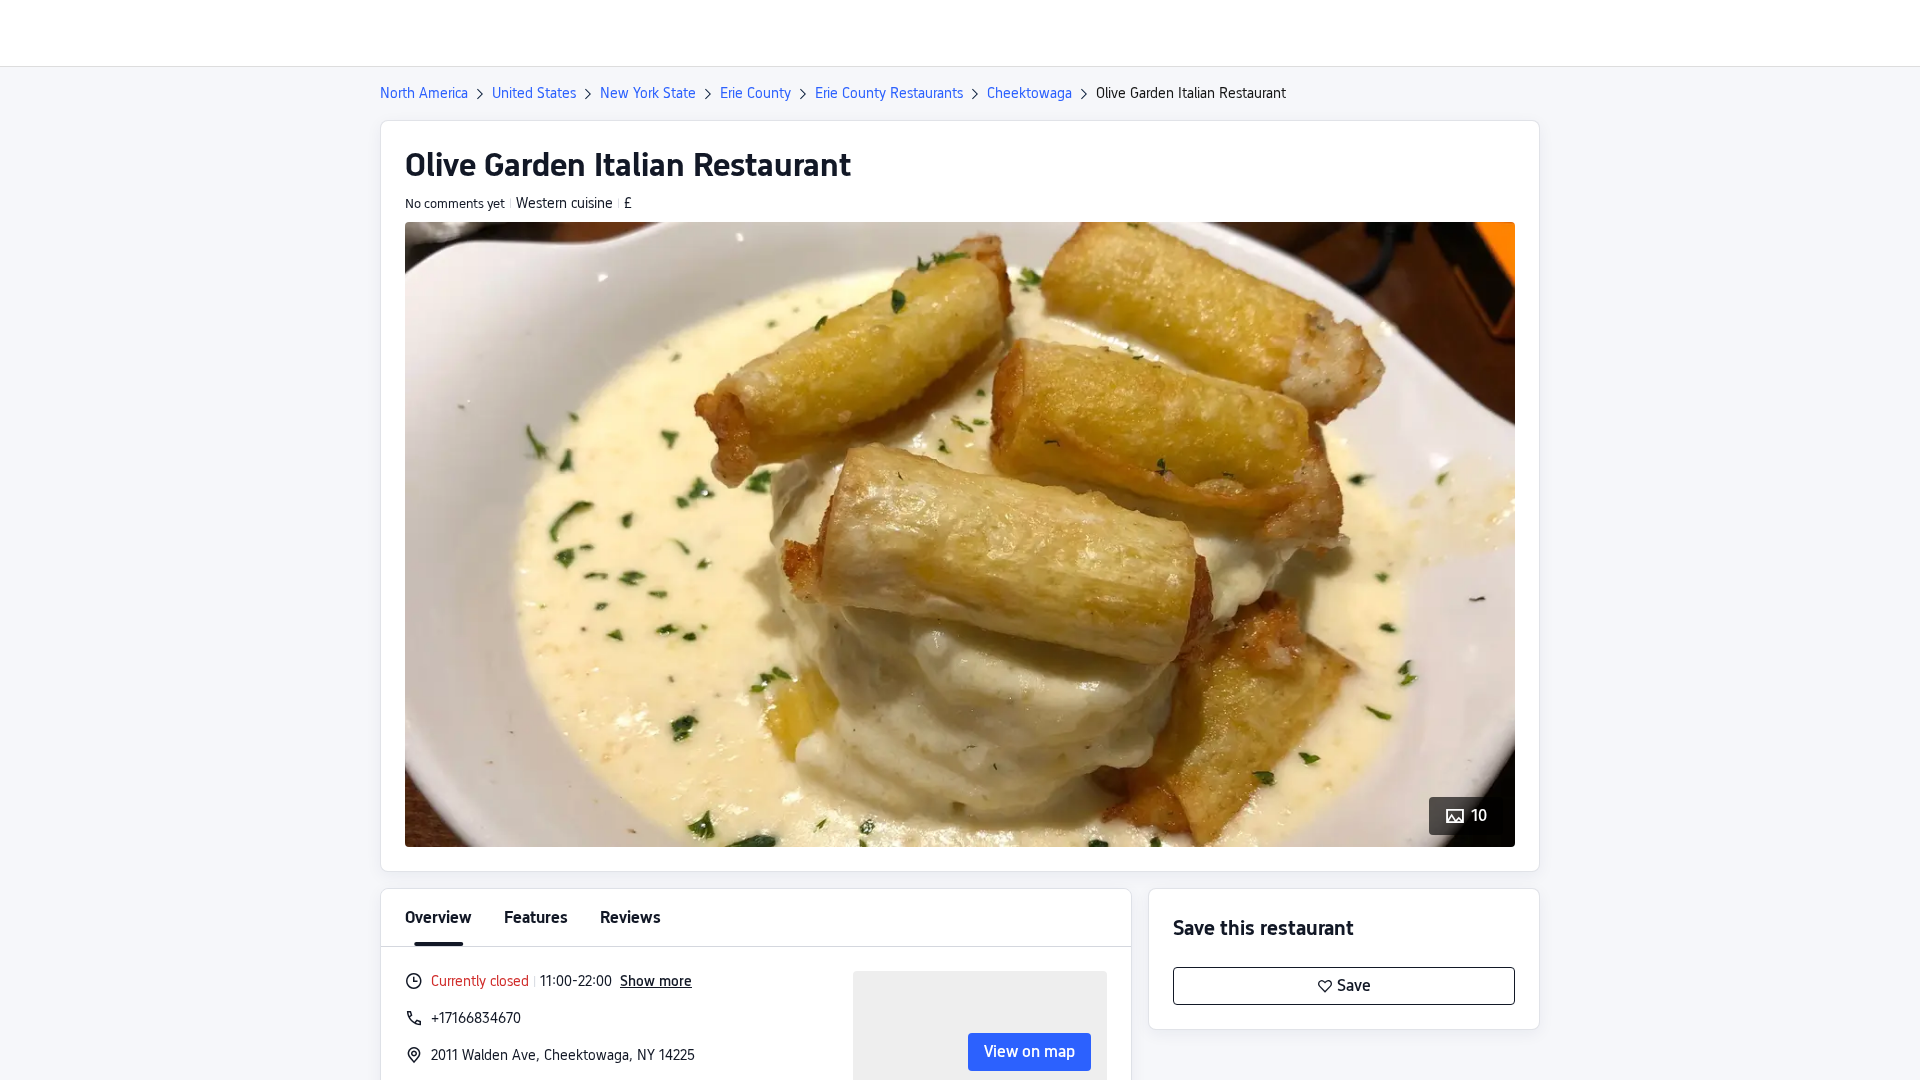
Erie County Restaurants (889, 93)
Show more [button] (656, 981)
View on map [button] (1029, 1051)
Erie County (755, 93)
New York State (648, 93)
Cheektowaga (1029, 93)
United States (534, 93)
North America (424, 93)
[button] (1753, 33)
